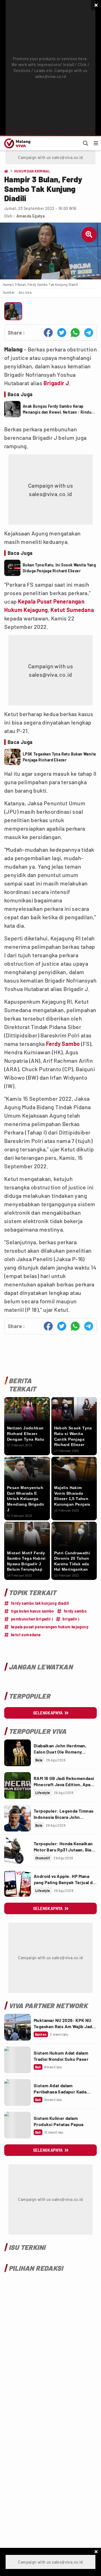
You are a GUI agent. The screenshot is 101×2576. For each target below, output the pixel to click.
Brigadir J (56, 383)
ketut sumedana (26, 1635)
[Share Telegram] (89, 333)
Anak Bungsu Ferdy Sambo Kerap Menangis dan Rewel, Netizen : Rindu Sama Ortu (57, 409)
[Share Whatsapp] (75, 333)
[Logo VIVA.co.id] (16, 143)
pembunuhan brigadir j (32, 1619)
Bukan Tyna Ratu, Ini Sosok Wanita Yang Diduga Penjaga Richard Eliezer (59, 568)
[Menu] (96, 143)
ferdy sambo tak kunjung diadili (40, 1603)
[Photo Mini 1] (13, 311)
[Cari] (86, 143)
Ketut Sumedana (72, 610)
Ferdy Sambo (63, 1044)
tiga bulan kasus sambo (33, 1611)
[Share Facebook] (48, 333)
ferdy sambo (75, 1611)
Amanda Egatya (30, 216)
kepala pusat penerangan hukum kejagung (50, 1627)
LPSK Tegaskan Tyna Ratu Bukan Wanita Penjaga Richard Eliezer (59, 757)
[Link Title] (18, 1753)
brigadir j (71, 1619)
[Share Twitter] (62, 333)
